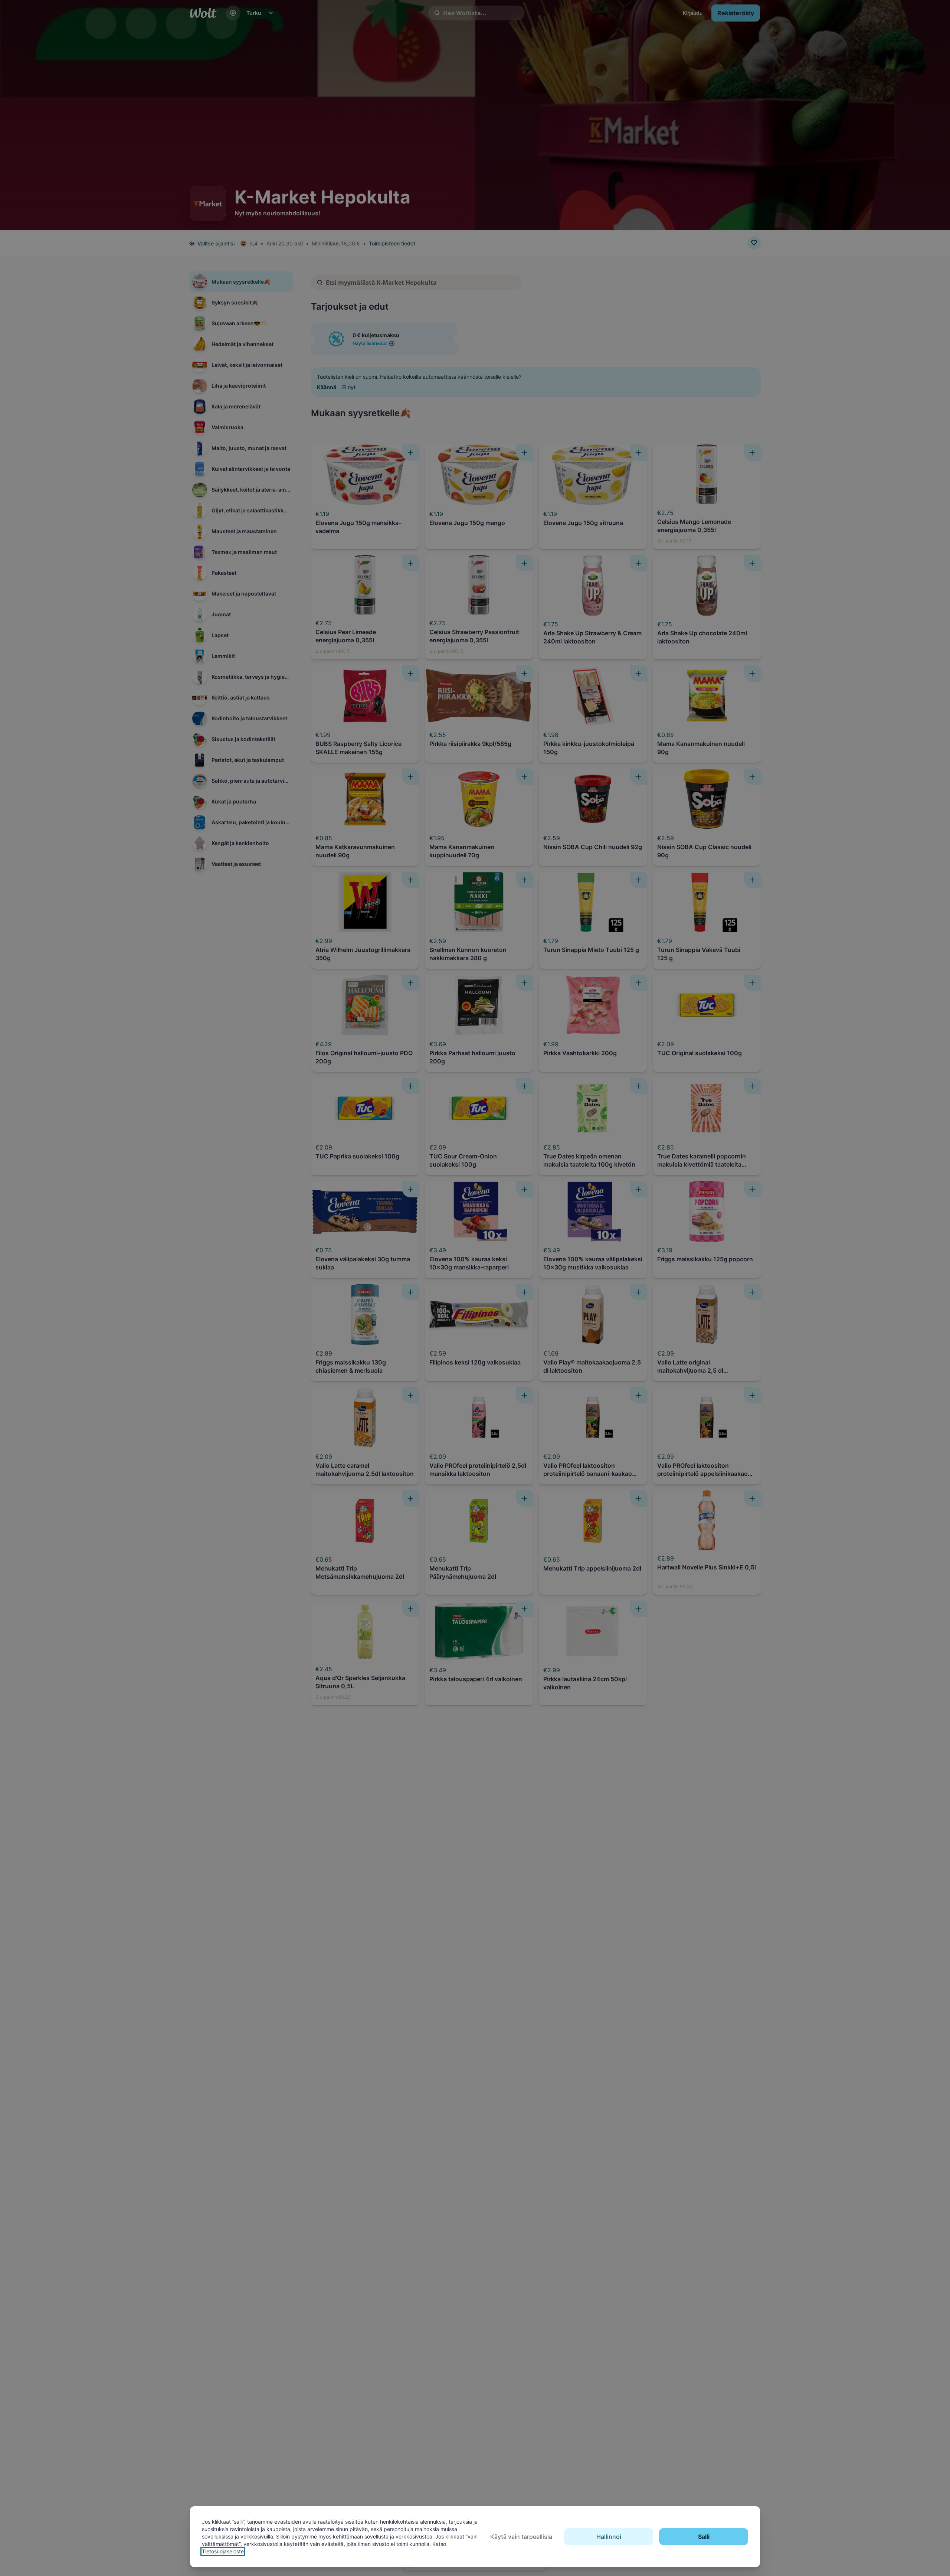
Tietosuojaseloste (223, 2551)
